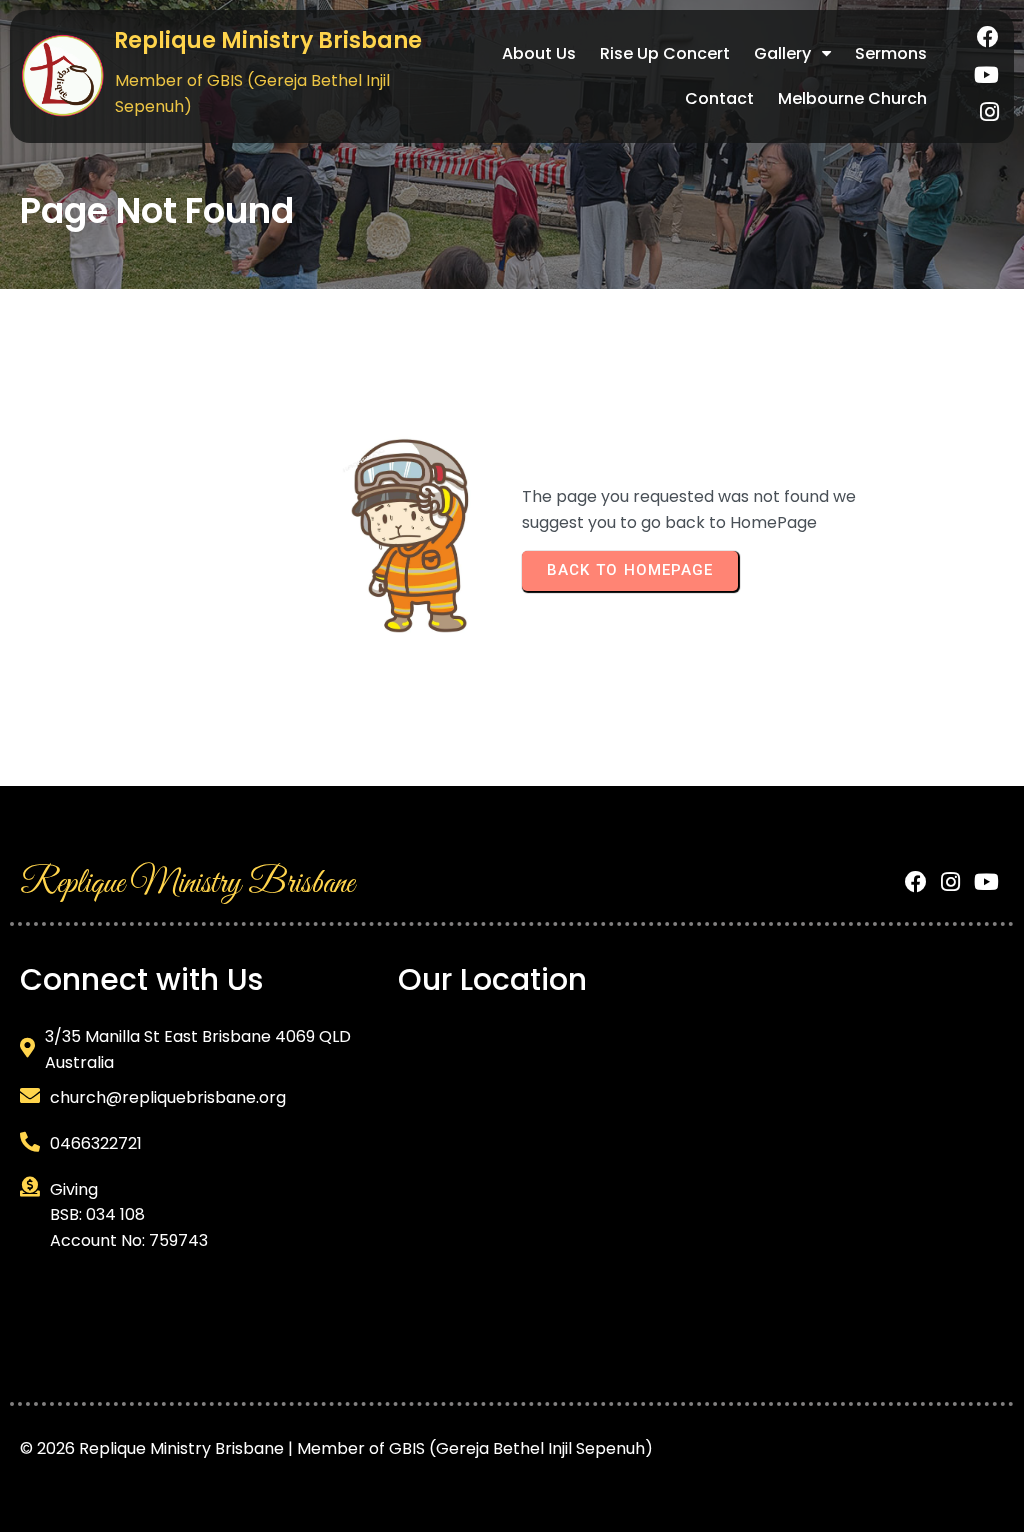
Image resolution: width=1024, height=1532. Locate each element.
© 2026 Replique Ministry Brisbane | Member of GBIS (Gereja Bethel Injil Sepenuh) (336, 1448)
